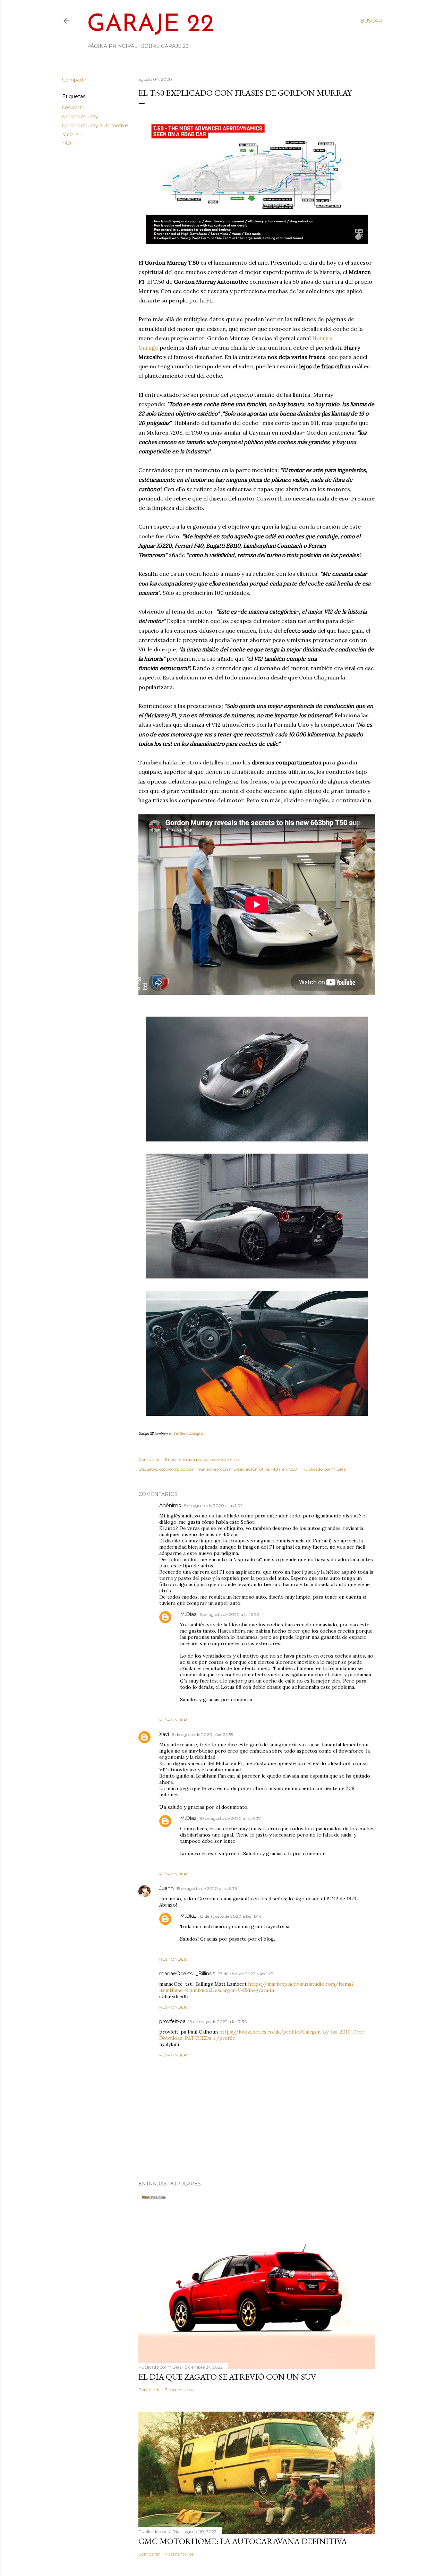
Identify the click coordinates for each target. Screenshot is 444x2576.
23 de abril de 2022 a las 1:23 (246, 1974)
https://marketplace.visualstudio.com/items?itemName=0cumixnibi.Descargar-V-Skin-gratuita (257, 1987)
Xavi (164, 1734)
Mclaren (72, 135)
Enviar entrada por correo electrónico (202, 1459)
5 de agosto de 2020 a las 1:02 (214, 1505)
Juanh (166, 1888)
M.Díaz (188, 1614)
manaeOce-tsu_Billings (187, 1974)
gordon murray (80, 117)
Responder (173, 1720)
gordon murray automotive (95, 126)
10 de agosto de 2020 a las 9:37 (230, 1818)
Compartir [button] (74, 80)
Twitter (179, 1433)
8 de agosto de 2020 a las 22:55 (202, 1734)
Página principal (112, 46)
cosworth (73, 108)
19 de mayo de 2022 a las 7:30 (218, 2022)
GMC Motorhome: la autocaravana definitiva (243, 2541)
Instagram (197, 1433)
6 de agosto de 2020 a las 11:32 (229, 1614)
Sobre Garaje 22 (165, 46)
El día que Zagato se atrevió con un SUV (227, 2377)
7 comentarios (179, 2554)
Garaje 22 (151, 25)
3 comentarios (179, 2390)
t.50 (67, 144)
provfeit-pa (172, 2021)
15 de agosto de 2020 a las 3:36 (207, 1888)
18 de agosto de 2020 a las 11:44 (230, 1916)
